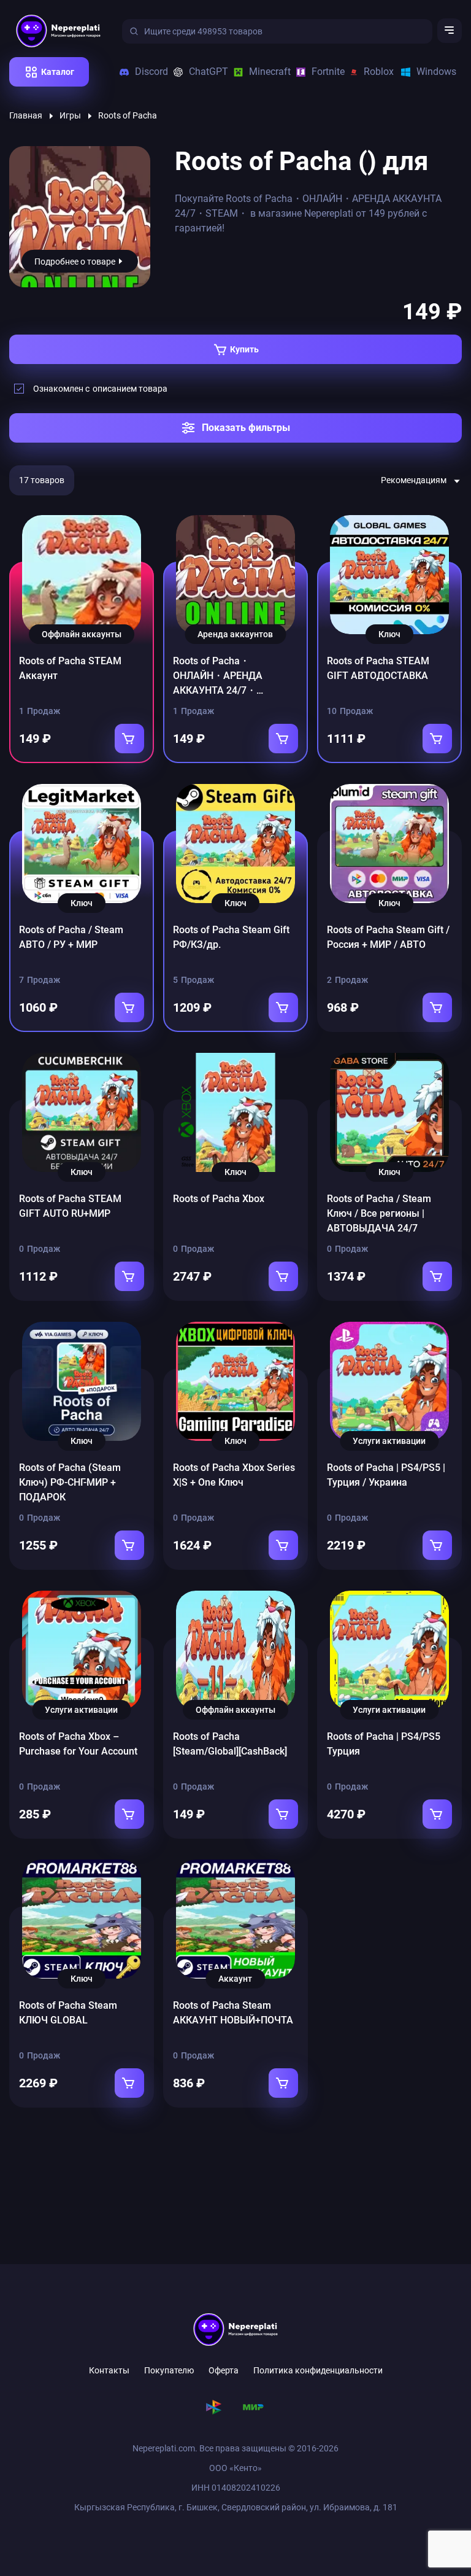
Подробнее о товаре (75, 262)
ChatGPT (204, 72)
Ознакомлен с (100, 389)
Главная (26, 115)
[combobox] (421, 481)
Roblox (375, 72)
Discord (147, 72)
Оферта (224, 2370)
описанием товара (130, 389)
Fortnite (324, 72)
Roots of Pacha (128, 115)
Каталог (58, 72)
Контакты (109, 2370)
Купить (244, 349)
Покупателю (169, 2370)
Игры (70, 115)
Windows (432, 72)
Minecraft (265, 72)
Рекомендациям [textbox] (414, 480)
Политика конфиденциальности (318, 2370)
